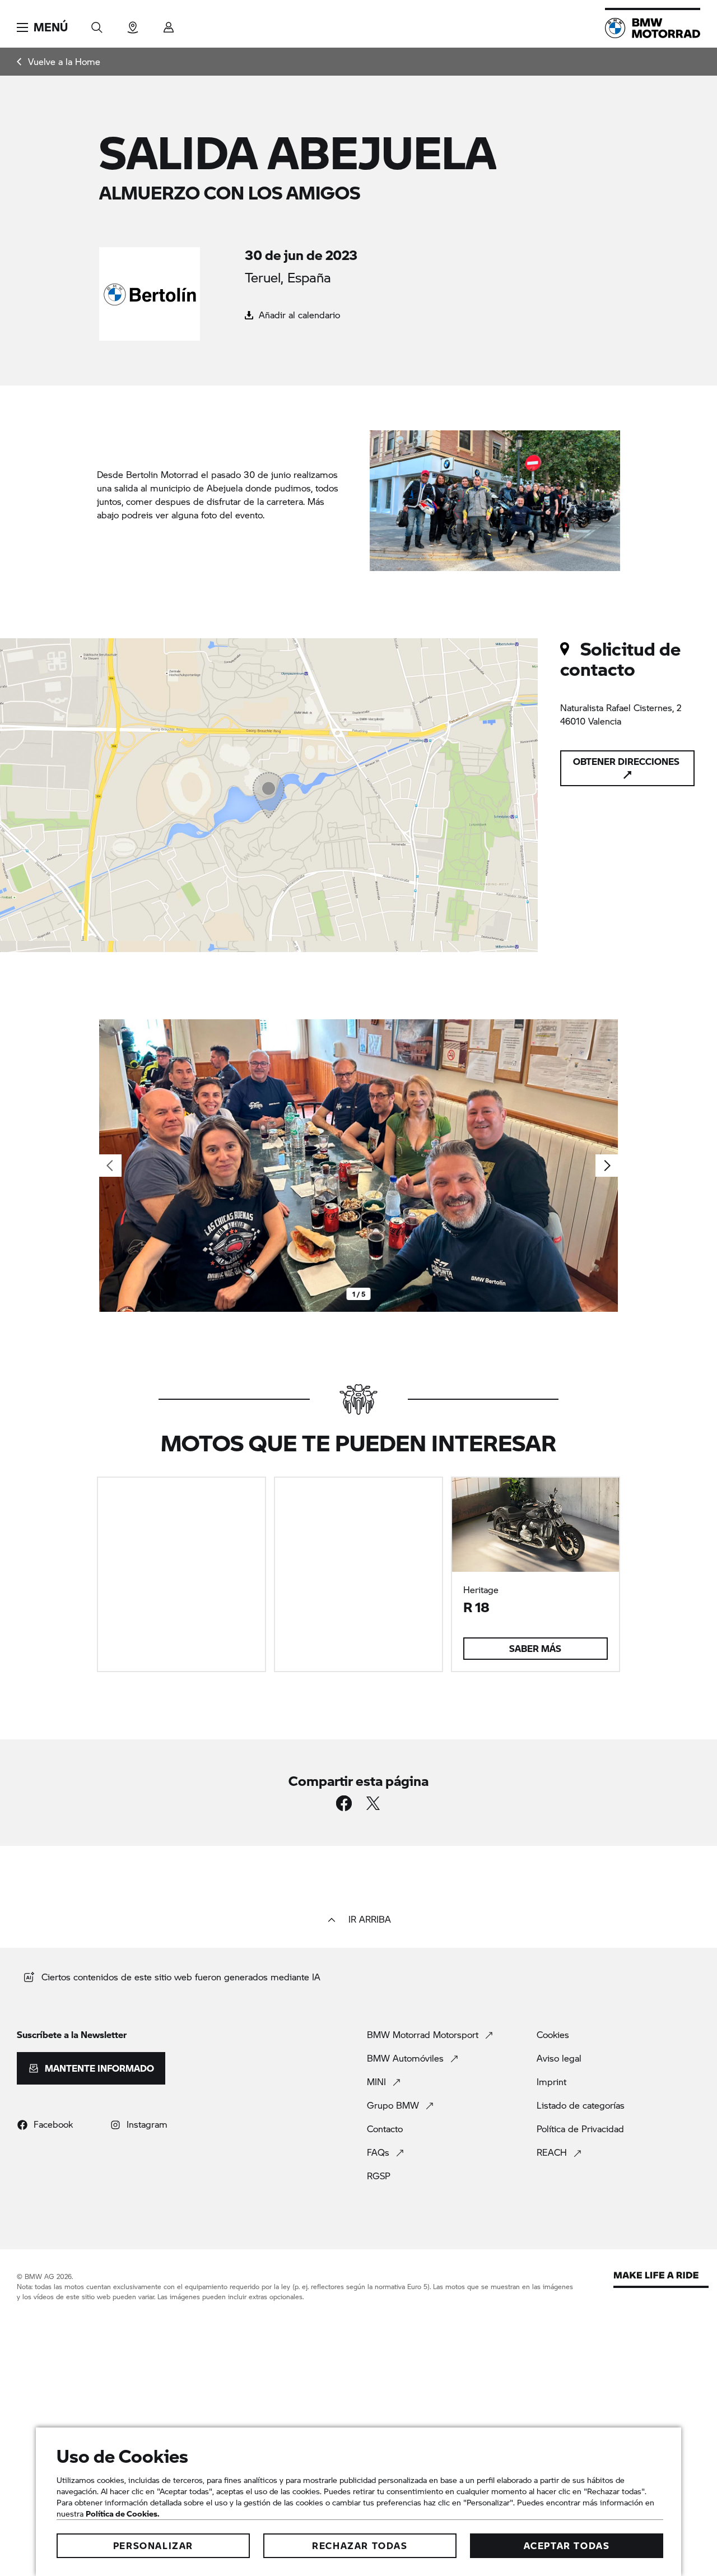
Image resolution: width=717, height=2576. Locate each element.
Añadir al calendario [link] (298, 315)
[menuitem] (59, 62)
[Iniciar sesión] (169, 24)
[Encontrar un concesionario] (133, 24)
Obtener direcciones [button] (626, 761)
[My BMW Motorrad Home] (653, 28)
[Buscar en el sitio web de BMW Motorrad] (97, 24)
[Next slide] (607, 1166)
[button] (42, 27)
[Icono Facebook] (344, 1803)
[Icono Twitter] (373, 1803)
